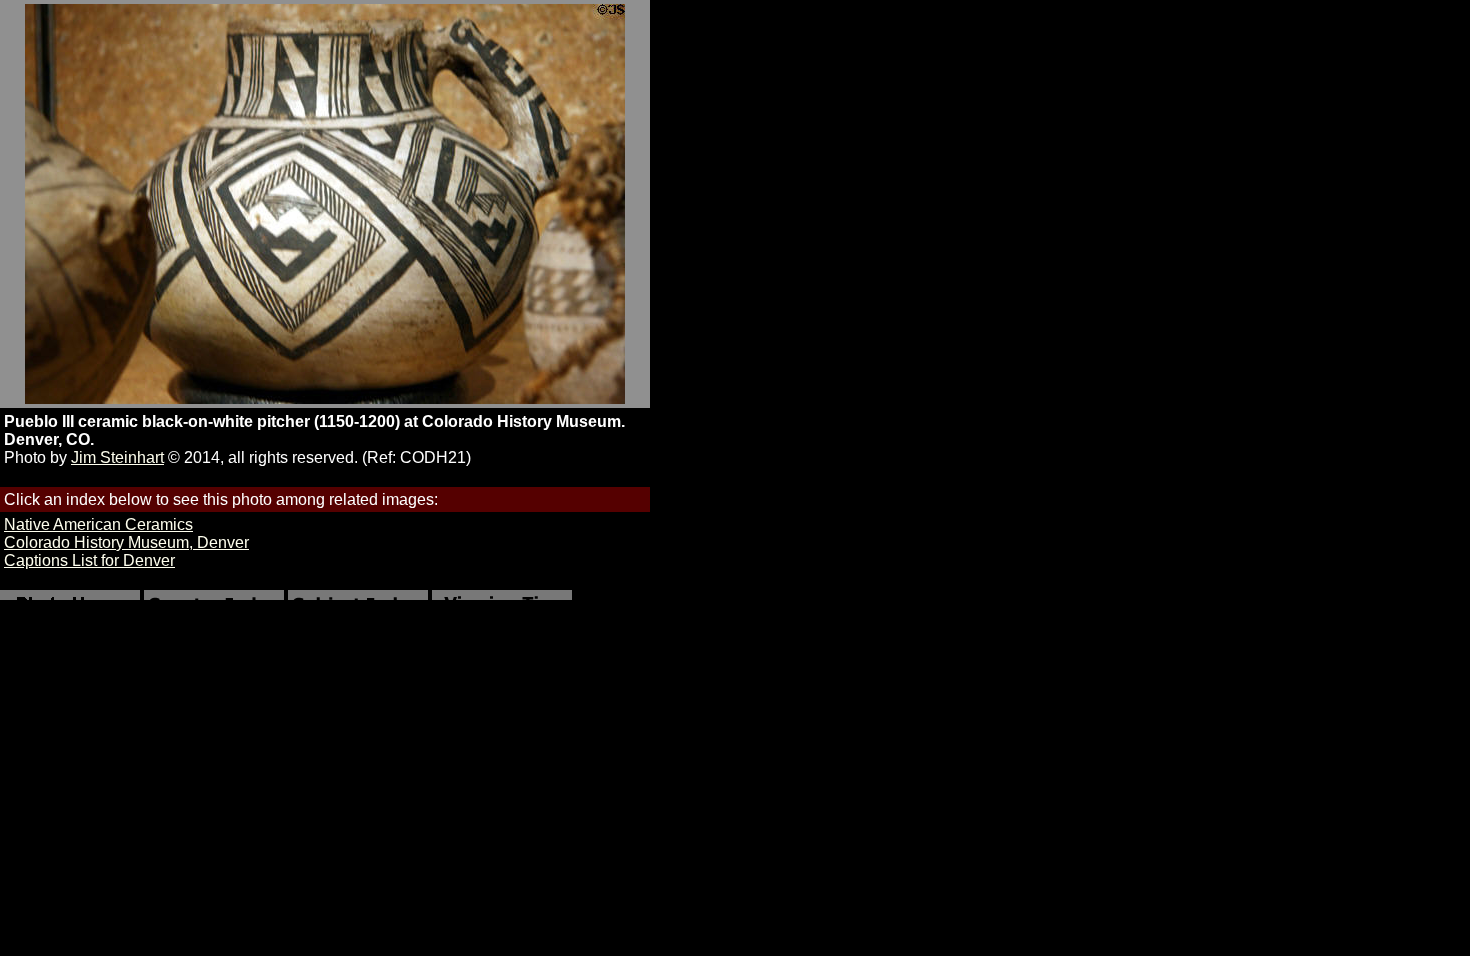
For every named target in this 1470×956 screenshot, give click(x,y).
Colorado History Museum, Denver (126, 542)
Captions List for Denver (89, 560)
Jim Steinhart (117, 457)
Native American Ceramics (98, 524)
